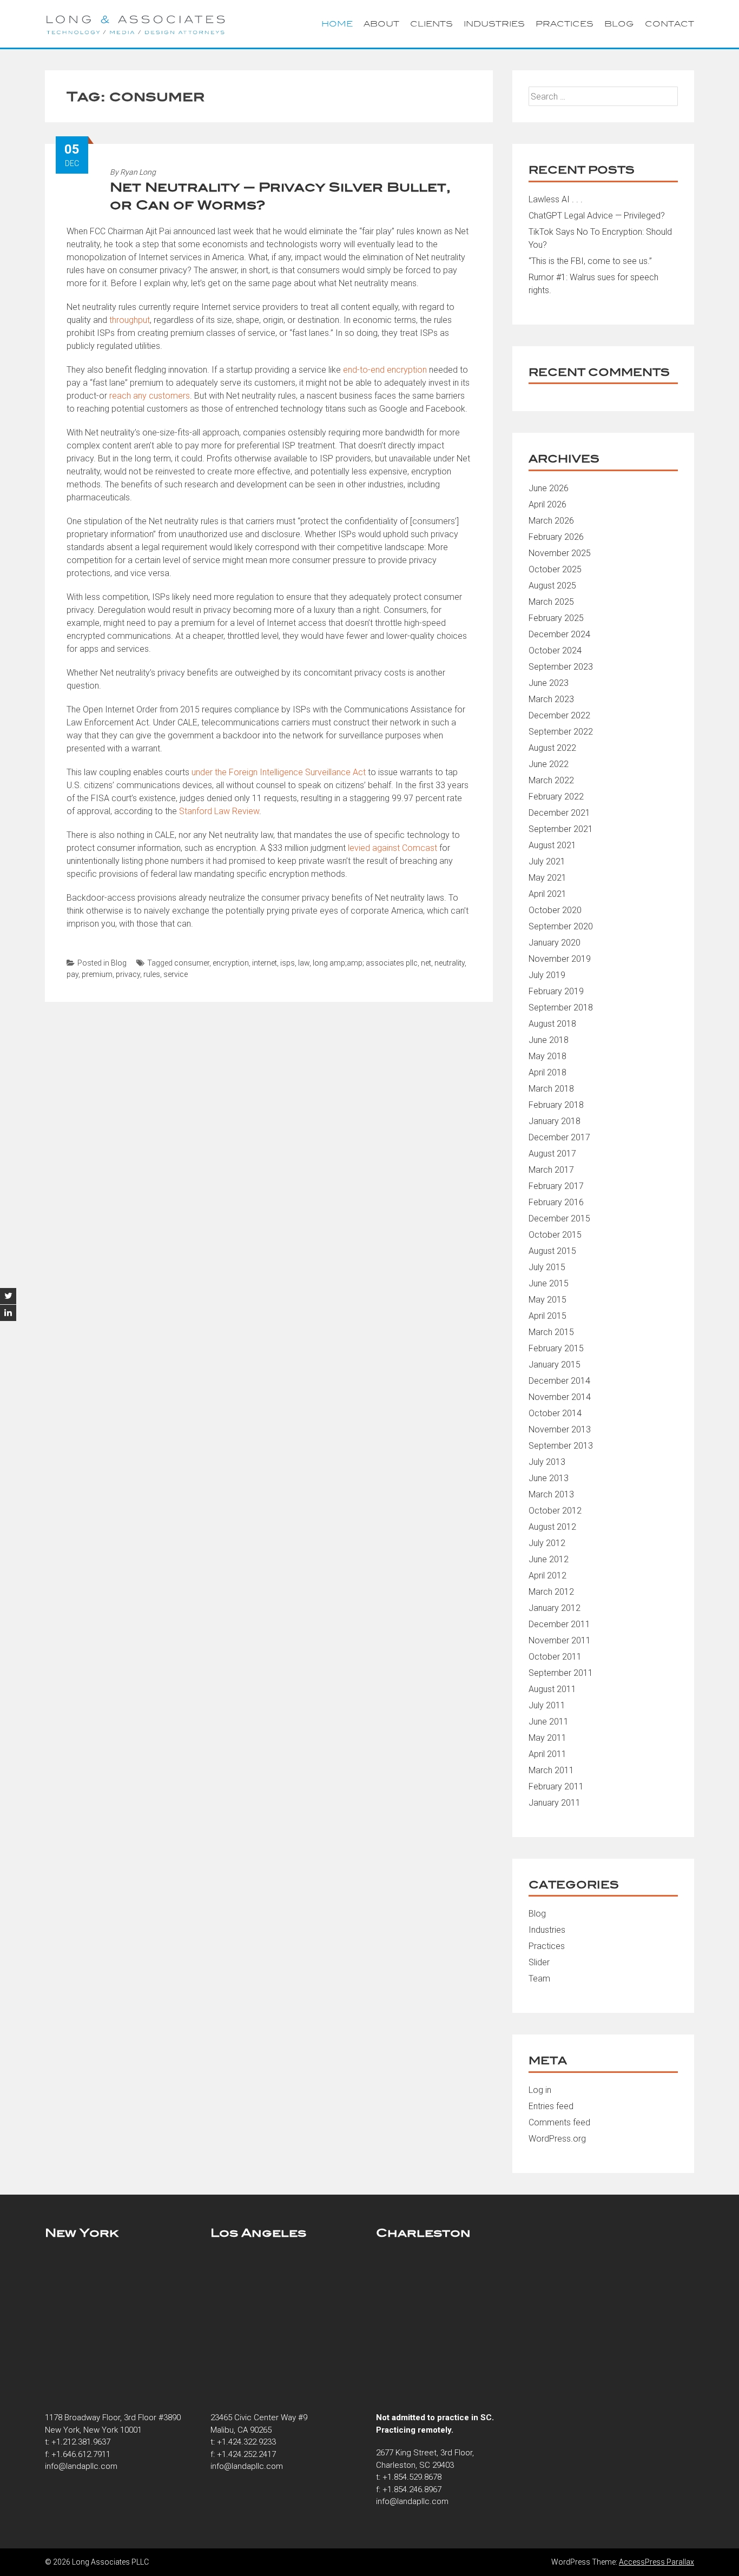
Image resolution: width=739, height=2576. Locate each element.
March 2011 (551, 1770)
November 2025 (560, 553)
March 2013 (551, 1494)
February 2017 (556, 1186)
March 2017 (551, 1170)
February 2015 (556, 1348)
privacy (128, 974)
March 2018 (551, 1089)
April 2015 (547, 1316)
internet (265, 963)
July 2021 (547, 861)
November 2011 (560, 1640)
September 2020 (561, 926)
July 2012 (547, 1543)
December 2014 (559, 1381)
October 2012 (555, 1511)
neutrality (450, 963)
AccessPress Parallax (656, 2562)
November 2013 (560, 1429)
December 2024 (559, 634)
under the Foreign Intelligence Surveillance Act (279, 772)
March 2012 (551, 1592)
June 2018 (549, 1040)
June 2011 (549, 1722)
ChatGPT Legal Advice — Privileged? (597, 216)
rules (152, 974)
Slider (539, 1962)
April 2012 (547, 1576)
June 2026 (549, 488)
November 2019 (560, 959)
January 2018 (555, 1121)
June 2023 (549, 683)
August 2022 (552, 748)
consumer (192, 963)
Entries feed (551, 2106)
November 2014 (560, 1397)
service (176, 974)
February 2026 (556, 537)
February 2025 (556, 618)
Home (337, 24)
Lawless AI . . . (556, 199)
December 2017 (559, 1137)
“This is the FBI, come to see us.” (590, 261)
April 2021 (547, 894)
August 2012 (552, 1527)
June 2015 (549, 1283)
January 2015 (555, 1365)
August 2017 (552, 1154)
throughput (130, 320)
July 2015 (547, 1267)
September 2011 (561, 1673)
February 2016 (556, 1202)
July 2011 (547, 1705)
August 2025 (552, 586)
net (426, 963)
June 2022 (549, 764)
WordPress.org (557, 2139)
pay (72, 974)
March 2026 (551, 521)
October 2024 (555, 650)
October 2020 (555, 910)
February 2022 (556, 797)
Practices (565, 24)
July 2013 (547, 1462)
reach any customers (150, 396)
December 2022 (559, 715)
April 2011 (547, 1754)
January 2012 (555, 1608)
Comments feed (559, 2122)
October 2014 (555, 1413)
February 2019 (556, 991)
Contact (669, 24)
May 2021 (547, 878)
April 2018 (547, 1072)
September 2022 (561, 732)
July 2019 (547, 975)
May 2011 (547, 1738)
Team (539, 1979)
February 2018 (556, 1105)
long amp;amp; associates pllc (365, 963)
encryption (231, 963)
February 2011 (556, 1786)
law (304, 963)
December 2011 (559, 1624)
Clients (431, 24)
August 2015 (552, 1251)
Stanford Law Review (219, 811)
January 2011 (555, 1803)
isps (288, 963)
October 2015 (555, 1235)
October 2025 (555, 569)
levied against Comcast (392, 848)
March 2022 (551, 780)
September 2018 (561, 1008)
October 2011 (555, 1657)
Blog (619, 24)
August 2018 (552, 1024)
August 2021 (552, 845)
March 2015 (551, 1332)
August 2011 (552, 1689)
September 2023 (561, 667)
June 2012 (549, 1559)
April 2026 (547, 504)
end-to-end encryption (385, 370)
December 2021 (559, 813)
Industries (494, 24)
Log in (540, 2090)
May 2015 (547, 1300)
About (381, 24)
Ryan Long (138, 172)
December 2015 (559, 1218)
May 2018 (547, 1056)
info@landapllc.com (81, 2466)
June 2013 (549, 1478)
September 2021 (561, 829)
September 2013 (561, 1446)
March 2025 (551, 602)
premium (97, 974)
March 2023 (551, 699)
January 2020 (555, 943)
